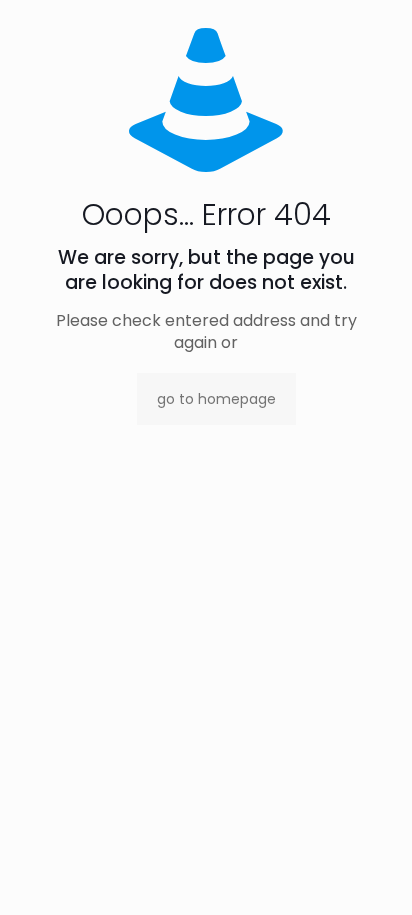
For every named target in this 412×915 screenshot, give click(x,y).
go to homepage (216, 399)
